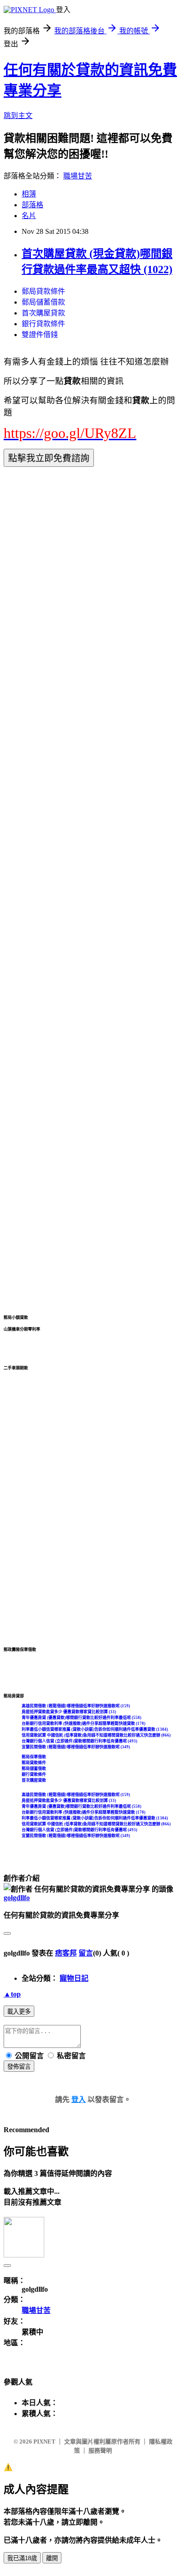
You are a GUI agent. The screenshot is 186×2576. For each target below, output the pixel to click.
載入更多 (19, 2012)
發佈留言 (19, 2067)
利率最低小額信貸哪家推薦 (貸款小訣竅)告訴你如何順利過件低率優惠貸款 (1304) (95, 1729)
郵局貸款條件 (43, 291)
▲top (12, 1994)
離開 (52, 2558)
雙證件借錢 (40, 335)
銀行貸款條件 (43, 324)
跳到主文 (18, 116)
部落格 (33, 205)
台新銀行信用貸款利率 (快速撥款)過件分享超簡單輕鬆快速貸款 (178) (84, 1723)
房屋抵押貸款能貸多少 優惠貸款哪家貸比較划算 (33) (69, 1712)
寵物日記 (74, 1978)
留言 (86, 1953)
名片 (29, 216)
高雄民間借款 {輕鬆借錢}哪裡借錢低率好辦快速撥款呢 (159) (76, 1706)
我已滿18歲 (22, 2558)
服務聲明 (100, 2451)
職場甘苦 (78, 176)
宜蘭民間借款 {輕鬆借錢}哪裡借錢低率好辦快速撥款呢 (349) (76, 1747)
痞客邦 (66, 1953)
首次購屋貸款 (43, 313)
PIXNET (44, 2442)
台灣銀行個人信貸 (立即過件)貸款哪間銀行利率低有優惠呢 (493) (79, 1741)
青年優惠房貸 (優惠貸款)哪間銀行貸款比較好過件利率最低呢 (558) (81, 1718)
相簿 (29, 194)
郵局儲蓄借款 (43, 302)
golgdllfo (17, 1898)
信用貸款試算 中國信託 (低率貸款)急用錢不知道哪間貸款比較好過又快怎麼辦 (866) (96, 1735)
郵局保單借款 (34, 1757)
